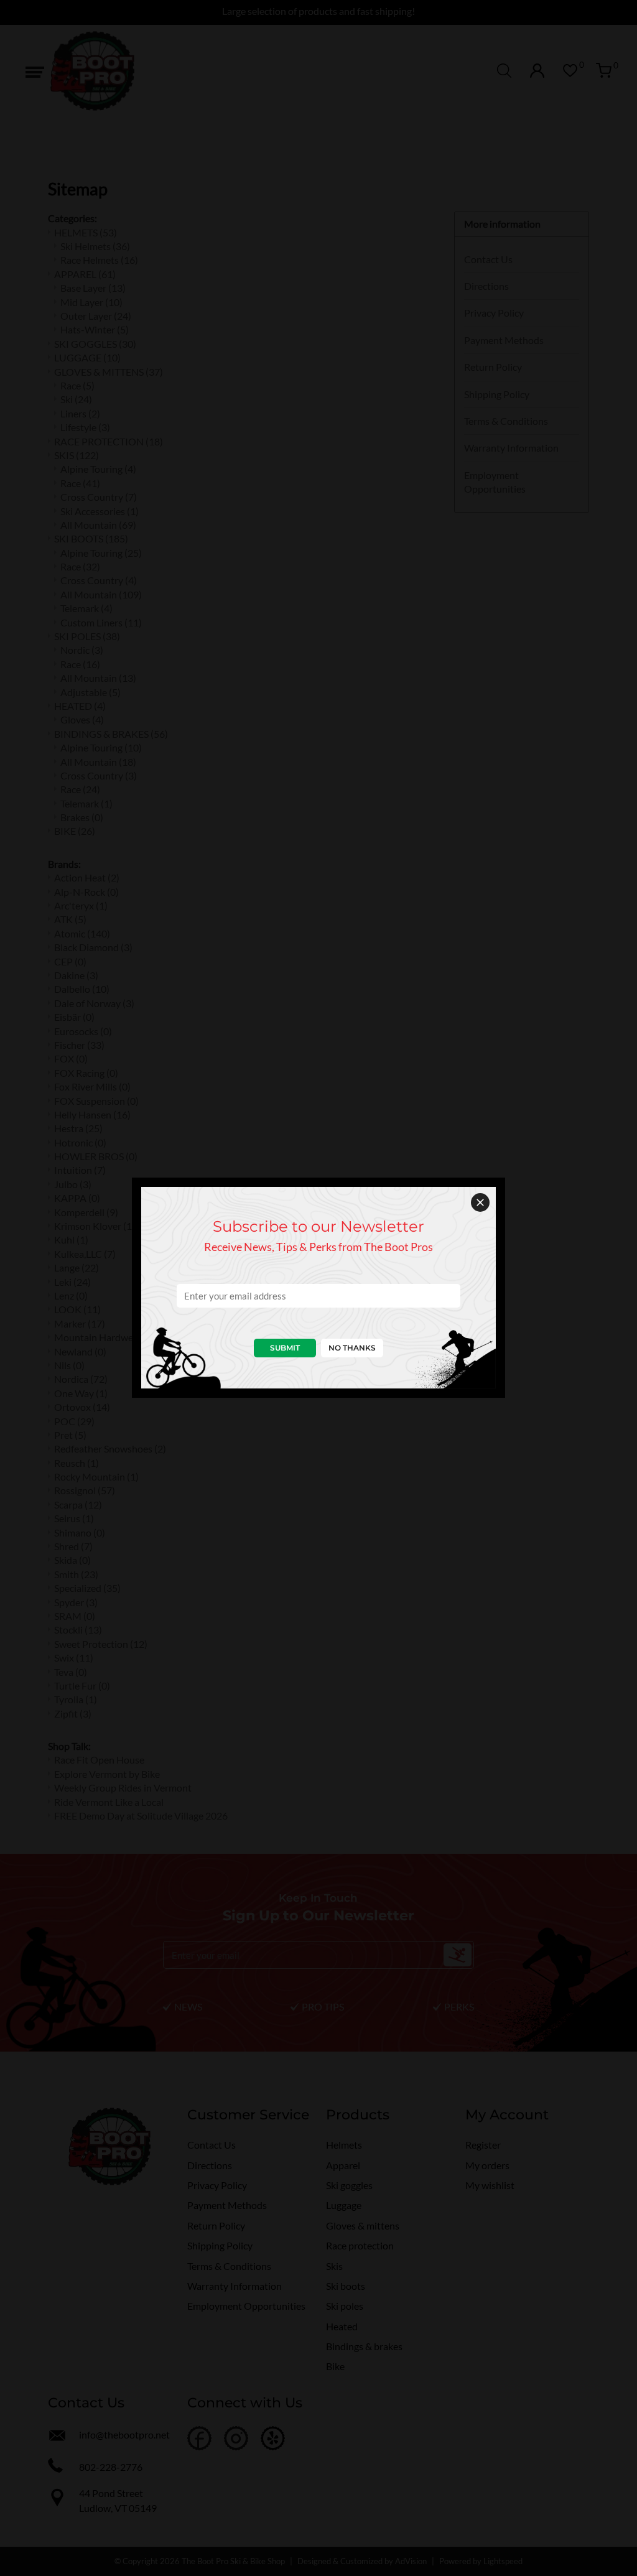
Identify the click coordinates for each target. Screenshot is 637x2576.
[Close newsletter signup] (480, 1202)
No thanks (352, 1348)
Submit (285, 1348)
